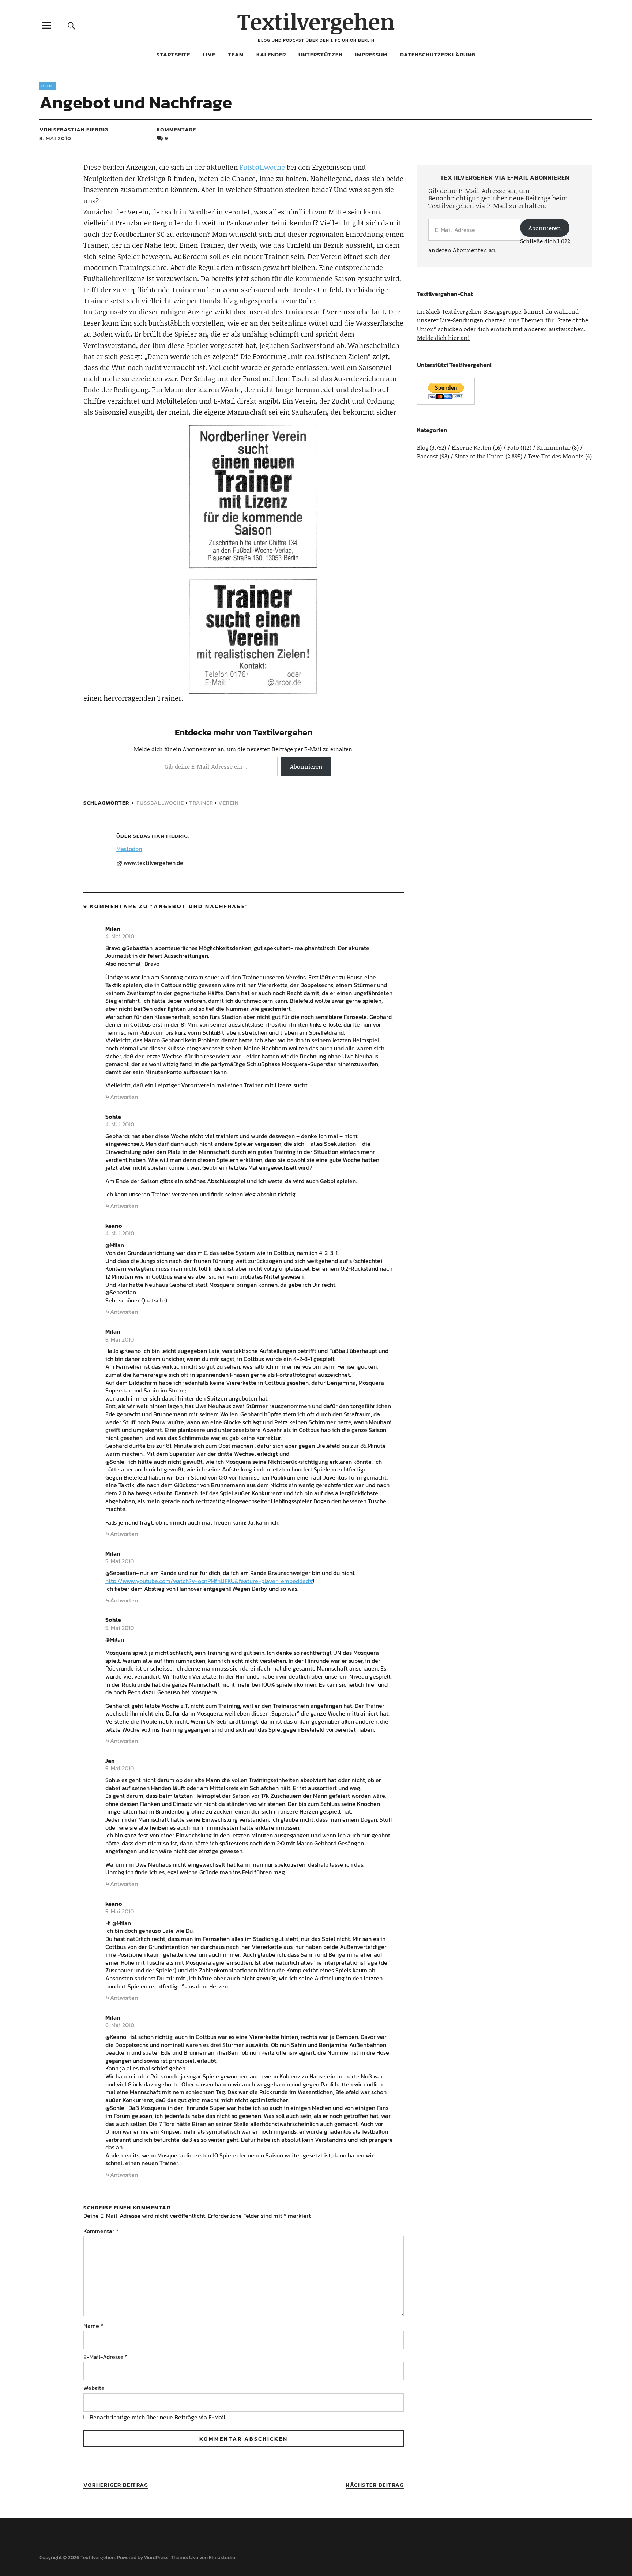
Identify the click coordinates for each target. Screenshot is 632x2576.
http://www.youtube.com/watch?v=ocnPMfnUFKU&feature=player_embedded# (209, 1581)
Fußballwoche (262, 167)
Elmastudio (222, 2558)
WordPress (156, 2558)
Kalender (271, 54)
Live (209, 54)
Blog (48, 86)
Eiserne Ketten (472, 447)
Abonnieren (306, 766)
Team (236, 54)
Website (94, 2388)
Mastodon (129, 849)
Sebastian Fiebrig (161, 836)
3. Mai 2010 (55, 138)
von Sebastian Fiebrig (74, 129)
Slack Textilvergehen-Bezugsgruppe (474, 311)
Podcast (428, 456)
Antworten (124, 1097)
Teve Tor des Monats (556, 456)
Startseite (173, 54)
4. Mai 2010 (120, 936)
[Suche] (72, 25)
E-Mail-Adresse (106, 2357)
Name (93, 2326)
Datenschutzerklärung (438, 54)
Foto (513, 447)
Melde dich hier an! (443, 338)
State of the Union (479, 456)
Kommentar (101, 2231)
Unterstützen (321, 54)
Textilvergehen (316, 21)
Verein (229, 803)
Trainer (201, 803)
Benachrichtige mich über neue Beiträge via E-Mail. (158, 2417)
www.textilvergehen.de (153, 863)
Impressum (371, 54)
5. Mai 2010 (120, 1339)
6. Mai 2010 (120, 2025)
